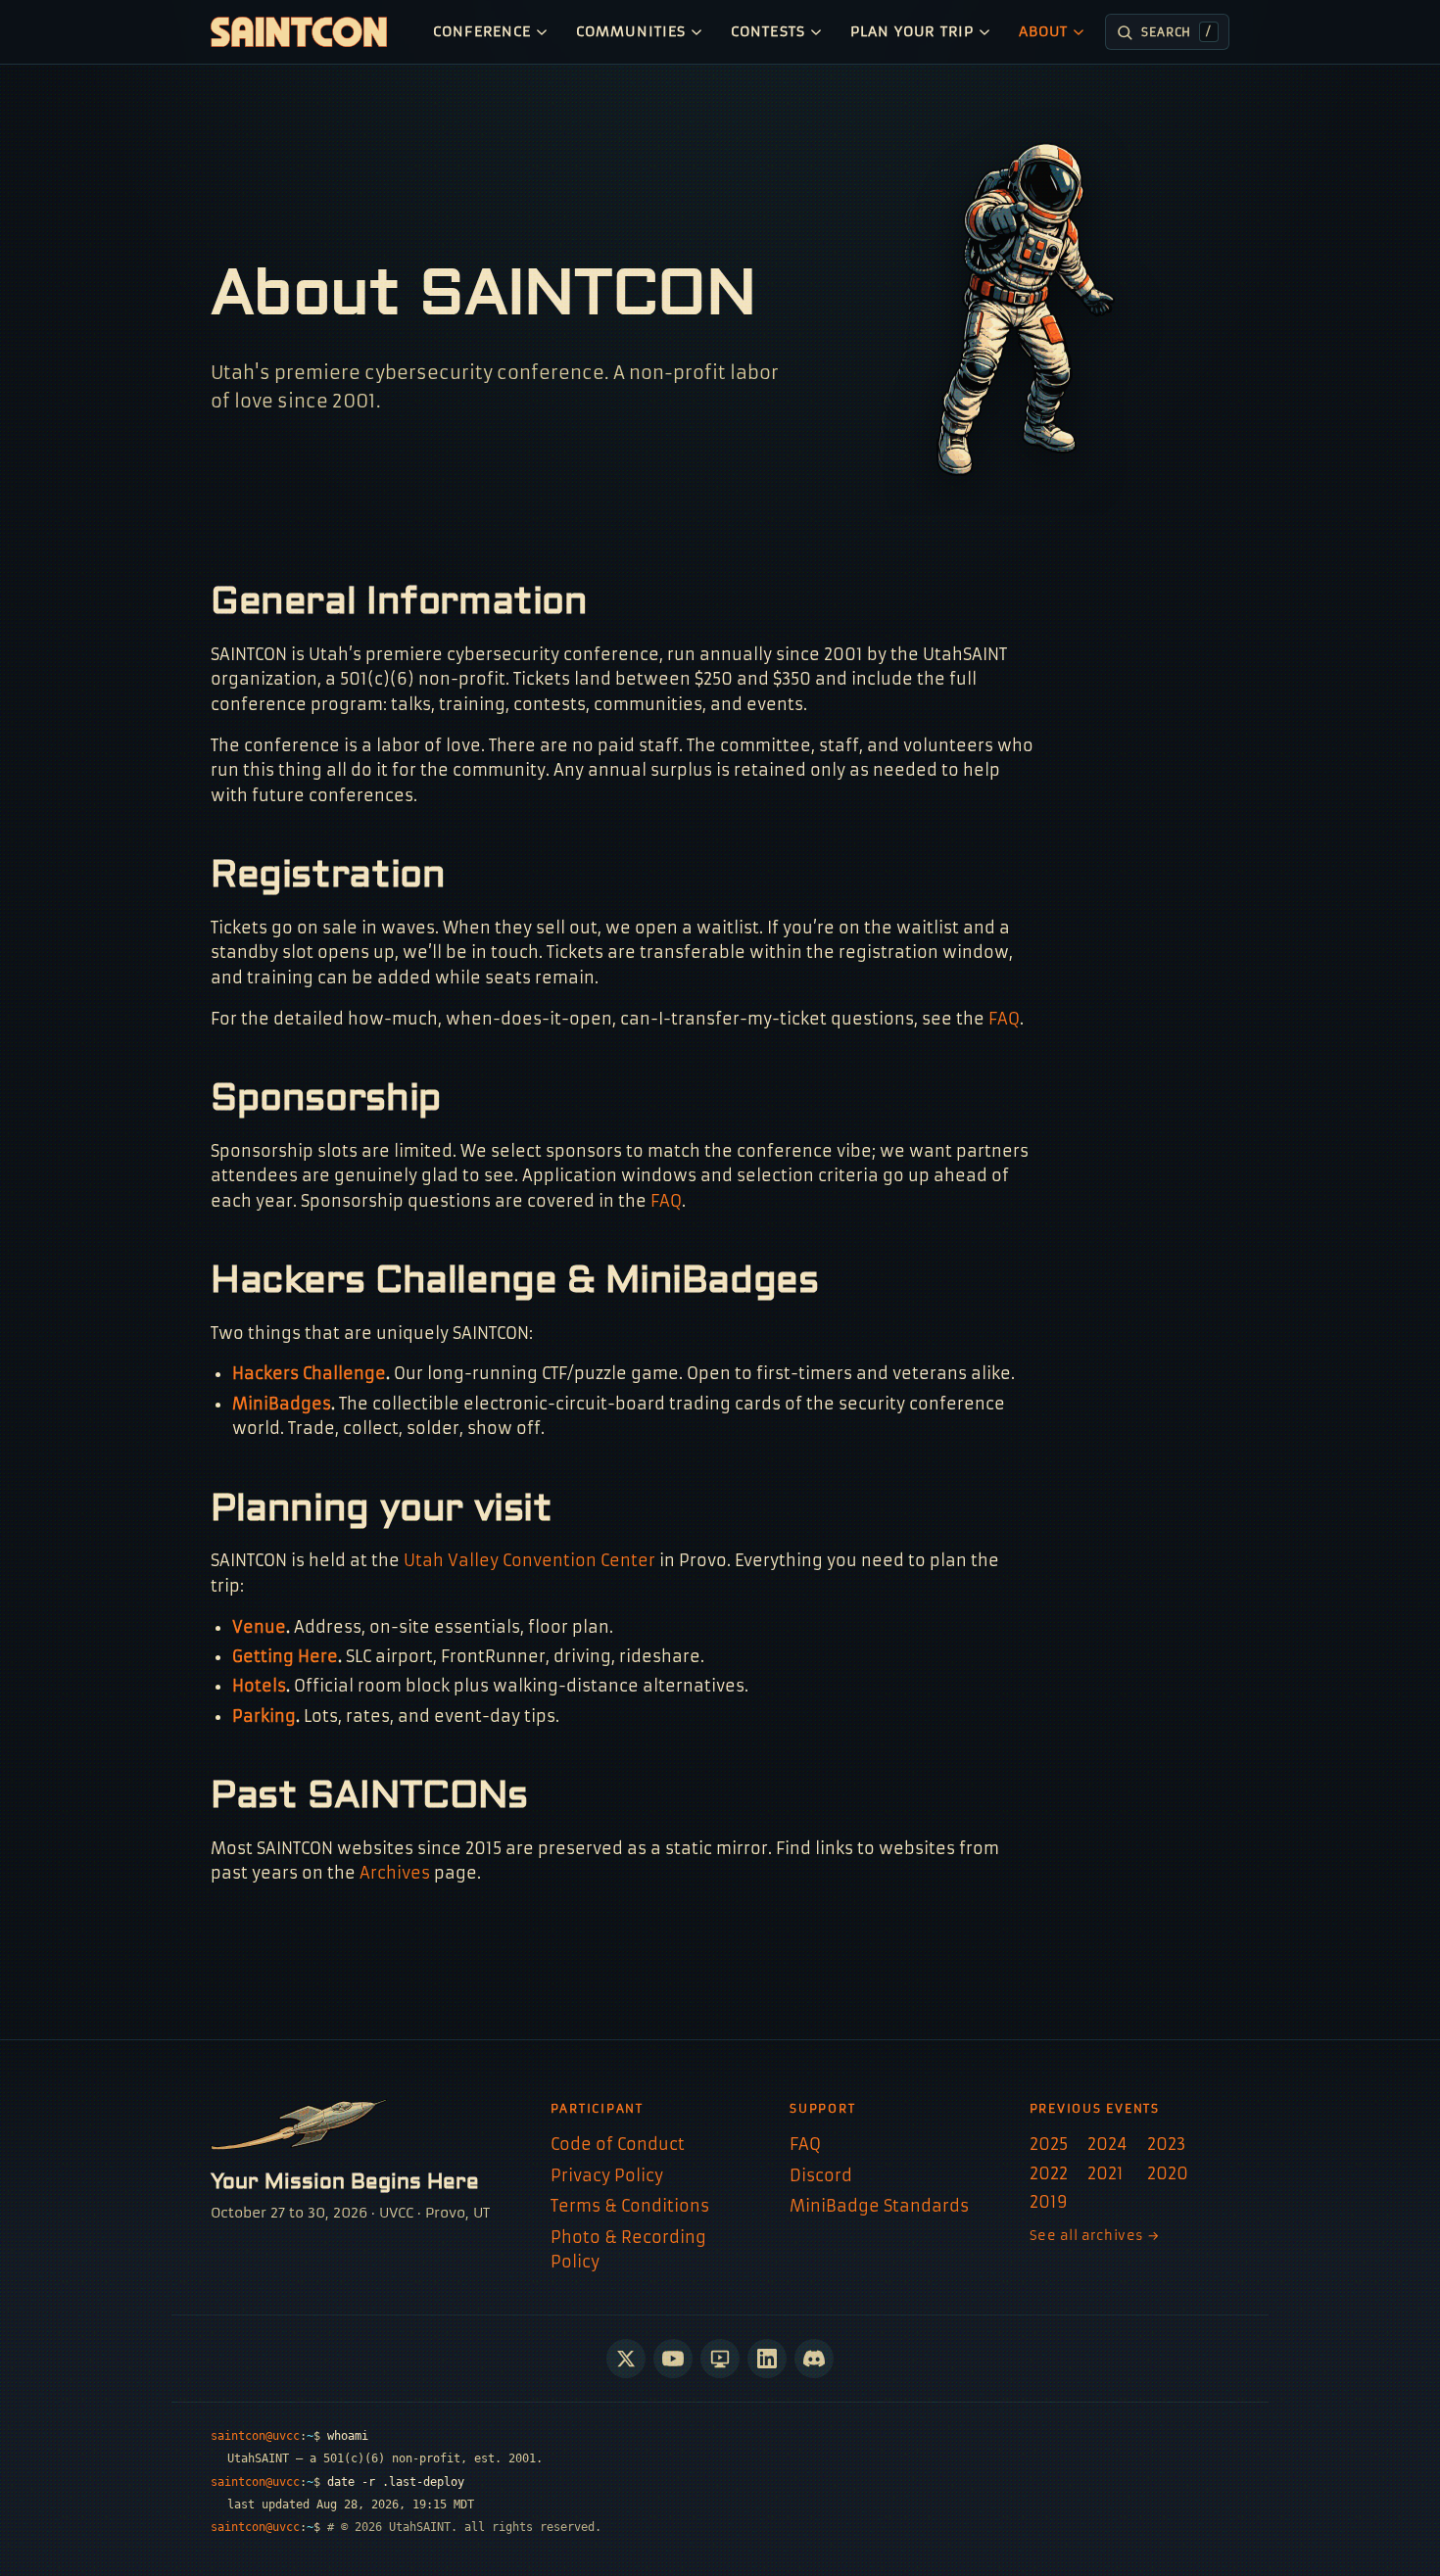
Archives (395, 1873)
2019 (1049, 2202)
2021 (1105, 2173)
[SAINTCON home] (299, 32)
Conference (482, 32)
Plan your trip (912, 32)
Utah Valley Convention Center (529, 1560)
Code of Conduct (618, 2144)
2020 (1168, 2173)
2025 (1049, 2144)
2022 (1049, 2173)
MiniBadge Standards (879, 2206)
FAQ (1004, 1019)
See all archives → (1095, 2236)
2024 (1107, 2144)
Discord (821, 2175)
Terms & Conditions (630, 2206)
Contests (768, 32)
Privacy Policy (607, 2175)
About (1043, 32)
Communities (631, 32)
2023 (1166, 2144)
